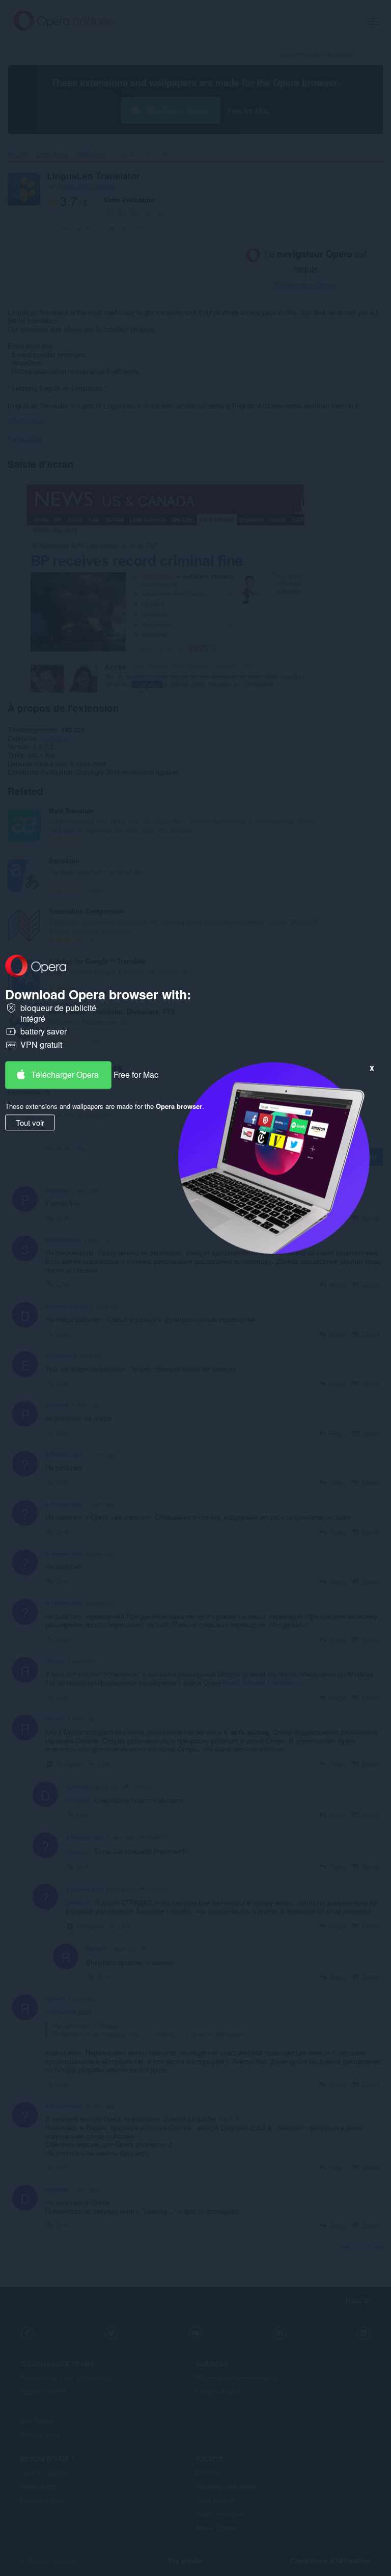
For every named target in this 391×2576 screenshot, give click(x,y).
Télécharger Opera (65, 1074)
